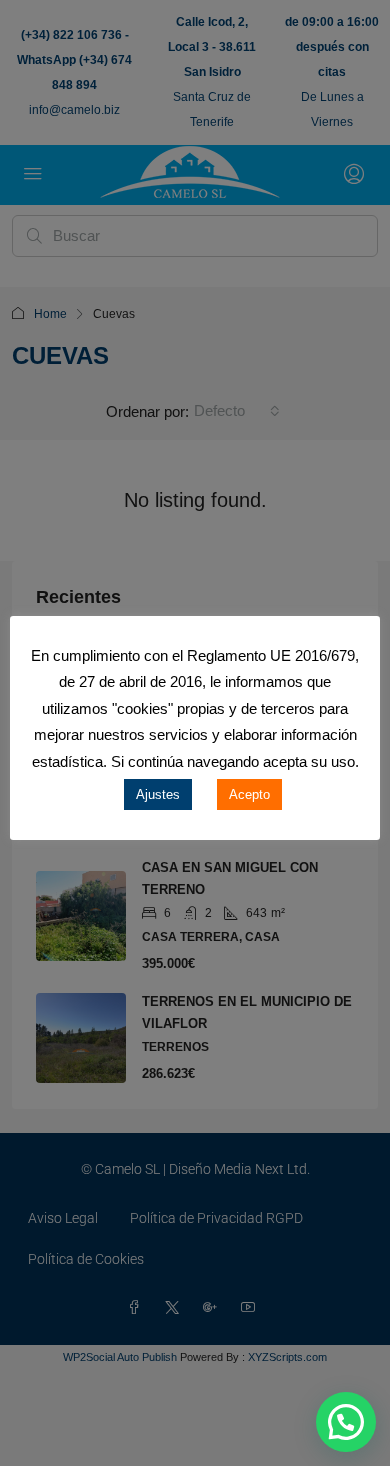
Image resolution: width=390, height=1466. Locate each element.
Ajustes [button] (158, 794)
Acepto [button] (249, 794)
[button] (346, 1422)
